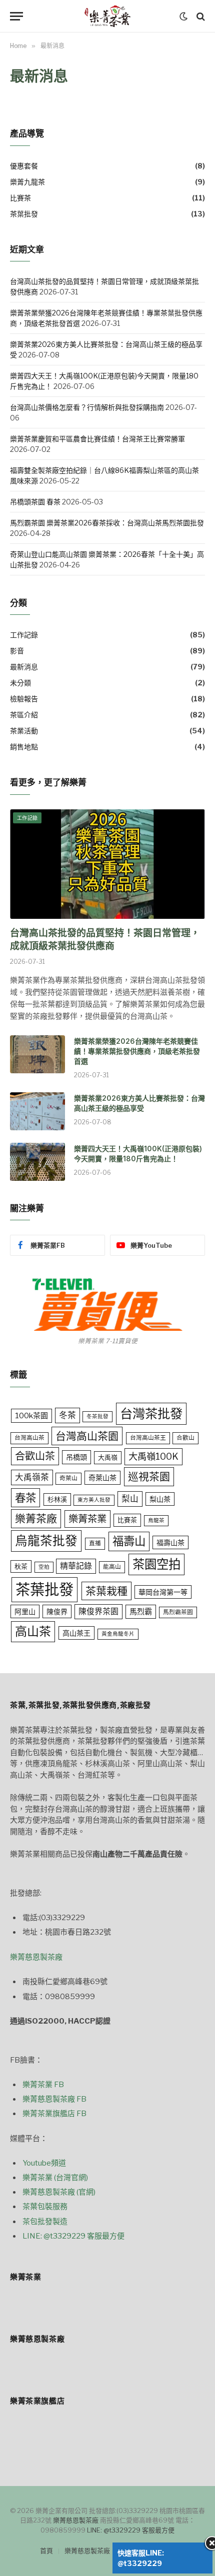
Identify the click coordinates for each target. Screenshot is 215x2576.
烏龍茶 (156, 1520)
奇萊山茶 (102, 1477)
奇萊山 (68, 1478)
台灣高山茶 (29, 1438)
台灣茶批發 (151, 1413)
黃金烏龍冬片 (118, 1634)
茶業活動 (24, 731)
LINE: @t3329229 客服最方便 (73, 2236)
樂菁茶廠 (36, 1518)
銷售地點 (24, 747)
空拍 (44, 1567)
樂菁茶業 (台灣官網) (55, 2178)
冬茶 (67, 1415)
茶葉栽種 (106, 1591)
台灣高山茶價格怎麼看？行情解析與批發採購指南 (87, 407)
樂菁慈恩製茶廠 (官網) (59, 2192)
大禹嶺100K (153, 1456)
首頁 (46, 2551)
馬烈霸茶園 (178, 1612)
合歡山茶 (35, 1456)
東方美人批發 (94, 1500)
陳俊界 (57, 1611)
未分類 (20, 683)
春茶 (25, 1498)
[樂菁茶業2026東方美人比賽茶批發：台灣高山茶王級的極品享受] (37, 1111)
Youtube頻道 (44, 2163)
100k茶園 (31, 1415)
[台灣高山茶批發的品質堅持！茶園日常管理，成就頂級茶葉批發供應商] (107, 864)
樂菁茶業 (87, 1519)
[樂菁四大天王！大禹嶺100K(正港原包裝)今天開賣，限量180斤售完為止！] (37, 1162)
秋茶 (21, 1566)
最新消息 (24, 667)
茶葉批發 (24, 214)
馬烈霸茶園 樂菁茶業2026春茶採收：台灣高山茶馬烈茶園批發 (107, 523)
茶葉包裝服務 (45, 2207)
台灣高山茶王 (148, 1438)
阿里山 (25, 1611)
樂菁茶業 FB (43, 2085)
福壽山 (129, 1541)
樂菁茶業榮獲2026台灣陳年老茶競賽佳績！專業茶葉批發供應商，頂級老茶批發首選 (137, 1051)
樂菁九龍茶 (27, 182)
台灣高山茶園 (87, 1436)
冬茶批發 (97, 1416)
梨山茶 (160, 1499)
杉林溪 (57, 1499)
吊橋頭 (76, 1457)
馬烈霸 (141, 1611)
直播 (95, 1543)
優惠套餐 (24, 166)
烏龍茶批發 (46, 1541)
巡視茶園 (149, 1476)
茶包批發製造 (45, 2222)
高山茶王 (76, 1633)
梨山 (130, 1499)
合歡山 (185, 1438)
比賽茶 (20, 198)
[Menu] (16, 16)
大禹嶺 (108, 1457)
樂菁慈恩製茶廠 (36, 1957)
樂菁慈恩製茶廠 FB (54, 2099)
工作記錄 (24, 635)
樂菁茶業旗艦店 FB (54, 2114)
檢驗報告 (24, 699)
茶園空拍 (156, 1564)
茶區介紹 (24, 715)
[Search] (200, 16)
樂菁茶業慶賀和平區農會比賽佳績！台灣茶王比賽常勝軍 (97, 439)
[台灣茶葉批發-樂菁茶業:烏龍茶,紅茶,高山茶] (107, 16)
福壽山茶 (170, 1542)
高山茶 (33, 1631)
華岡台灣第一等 (163, 1592)
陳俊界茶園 (98, 1611)
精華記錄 (76, 1566)
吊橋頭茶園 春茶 (35, 502)
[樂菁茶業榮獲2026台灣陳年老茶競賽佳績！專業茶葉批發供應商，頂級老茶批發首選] (37, 1054)
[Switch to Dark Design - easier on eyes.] (183, 16)
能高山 (112, 1567)
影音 (17, 651)
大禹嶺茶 (32, 1477)
